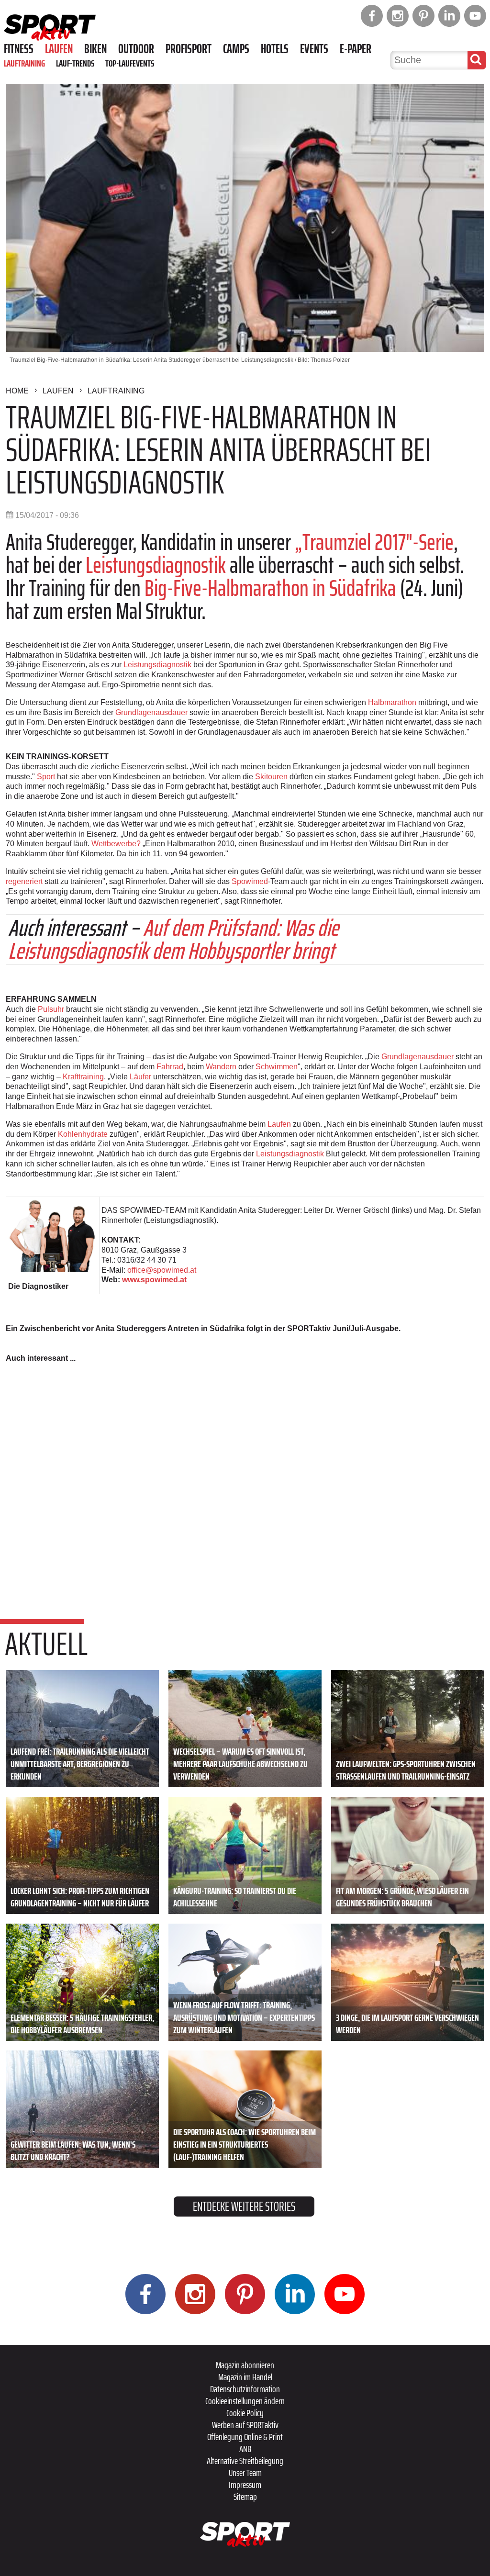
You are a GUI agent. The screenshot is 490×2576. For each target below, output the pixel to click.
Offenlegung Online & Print (245, 2437)
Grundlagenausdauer (151, 712)
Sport (46, 777)
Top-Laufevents (130, 63)
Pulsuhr (51, 1009)
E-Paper (356, 49)
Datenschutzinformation (245, 2389)
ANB (245, 2449)
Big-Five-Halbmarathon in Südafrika (270, 588)
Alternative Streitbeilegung (245, 2461)
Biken (95, 49)
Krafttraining (83, 1077)
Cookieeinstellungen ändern (245, 2401)
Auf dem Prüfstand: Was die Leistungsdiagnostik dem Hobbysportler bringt (173, 939)
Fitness (19, 49)
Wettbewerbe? (116, 844)
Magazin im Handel (245, 2377)
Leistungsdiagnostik (156, 565)
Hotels (275, 49)
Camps (236, 49)
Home (17, 391)
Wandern (221, 1067)
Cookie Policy (245, 2413)
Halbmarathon (392, 702)
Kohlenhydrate (83, 1134)
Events (314, 49)
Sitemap (245, 2497)
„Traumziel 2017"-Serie (374, 542)
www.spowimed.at (154, 1280)
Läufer (140, 1077)
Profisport (189, 49)
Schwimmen (277, 1067)
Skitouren (271, 777)
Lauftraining (24, 63)
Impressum (245, 2485)
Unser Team (245, 2473)
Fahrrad (170, 1067)
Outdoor (136, 49)
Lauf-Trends (75, 63)
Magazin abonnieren (245, 2365)
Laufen (59, 49)
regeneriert (24, 881)
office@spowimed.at (162, 1270)
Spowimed (250, 881)
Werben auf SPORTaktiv (245, 2425)
